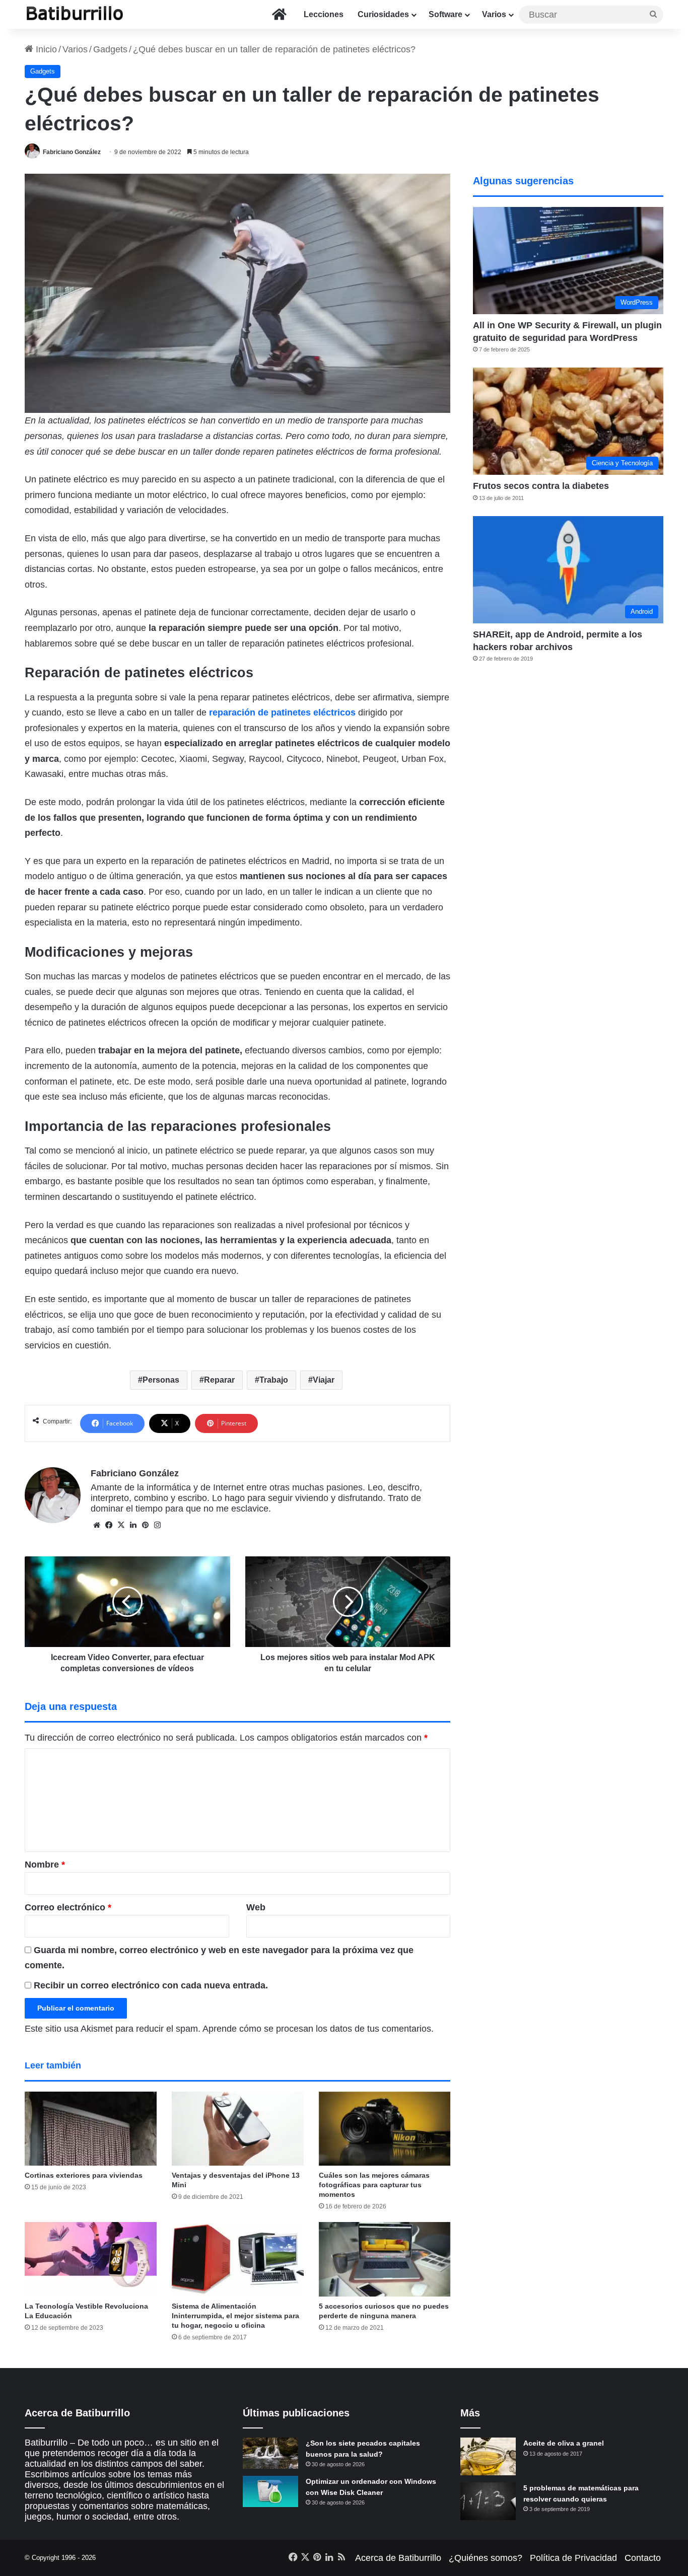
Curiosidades (383, 14)
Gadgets (110, 49)
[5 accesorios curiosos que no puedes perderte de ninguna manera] (385, 2259)
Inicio (45, 49)
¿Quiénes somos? (486, 2558)
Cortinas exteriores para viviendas (84, 2175)
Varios (494, 14)
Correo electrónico (68, 1907)
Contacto (643, 2558)
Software (445, 14)
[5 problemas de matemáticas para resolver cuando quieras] (488, 2501)
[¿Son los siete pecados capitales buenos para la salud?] (270, 2453)
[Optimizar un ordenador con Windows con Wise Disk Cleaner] (270, 2491)
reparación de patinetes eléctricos (282, 712)
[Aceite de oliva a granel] (488, 2456)
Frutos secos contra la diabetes (541, 486)
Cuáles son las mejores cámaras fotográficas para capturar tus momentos (374, 2185)
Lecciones (324, 14)
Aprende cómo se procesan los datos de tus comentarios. (318, 2029)
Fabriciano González (72, 152)
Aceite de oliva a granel (564, 2443)
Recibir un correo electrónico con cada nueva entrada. (151, 1985)
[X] (121, 1525)
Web (256, 1907)
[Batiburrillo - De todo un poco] (75, 14)
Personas (161, 1380)
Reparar (219, 1380)
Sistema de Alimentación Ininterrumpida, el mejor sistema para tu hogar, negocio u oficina (235, 2316)
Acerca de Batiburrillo (398, 2558)
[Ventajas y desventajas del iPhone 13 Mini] (238, 2129)
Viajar (324, 1380)
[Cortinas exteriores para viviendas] (91, 2129)
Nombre (45, 1865)
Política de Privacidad (573, 2558)
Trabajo (274, 1380)
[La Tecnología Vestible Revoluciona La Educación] (91, 2259)
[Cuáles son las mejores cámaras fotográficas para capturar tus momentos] (385, 2129)
